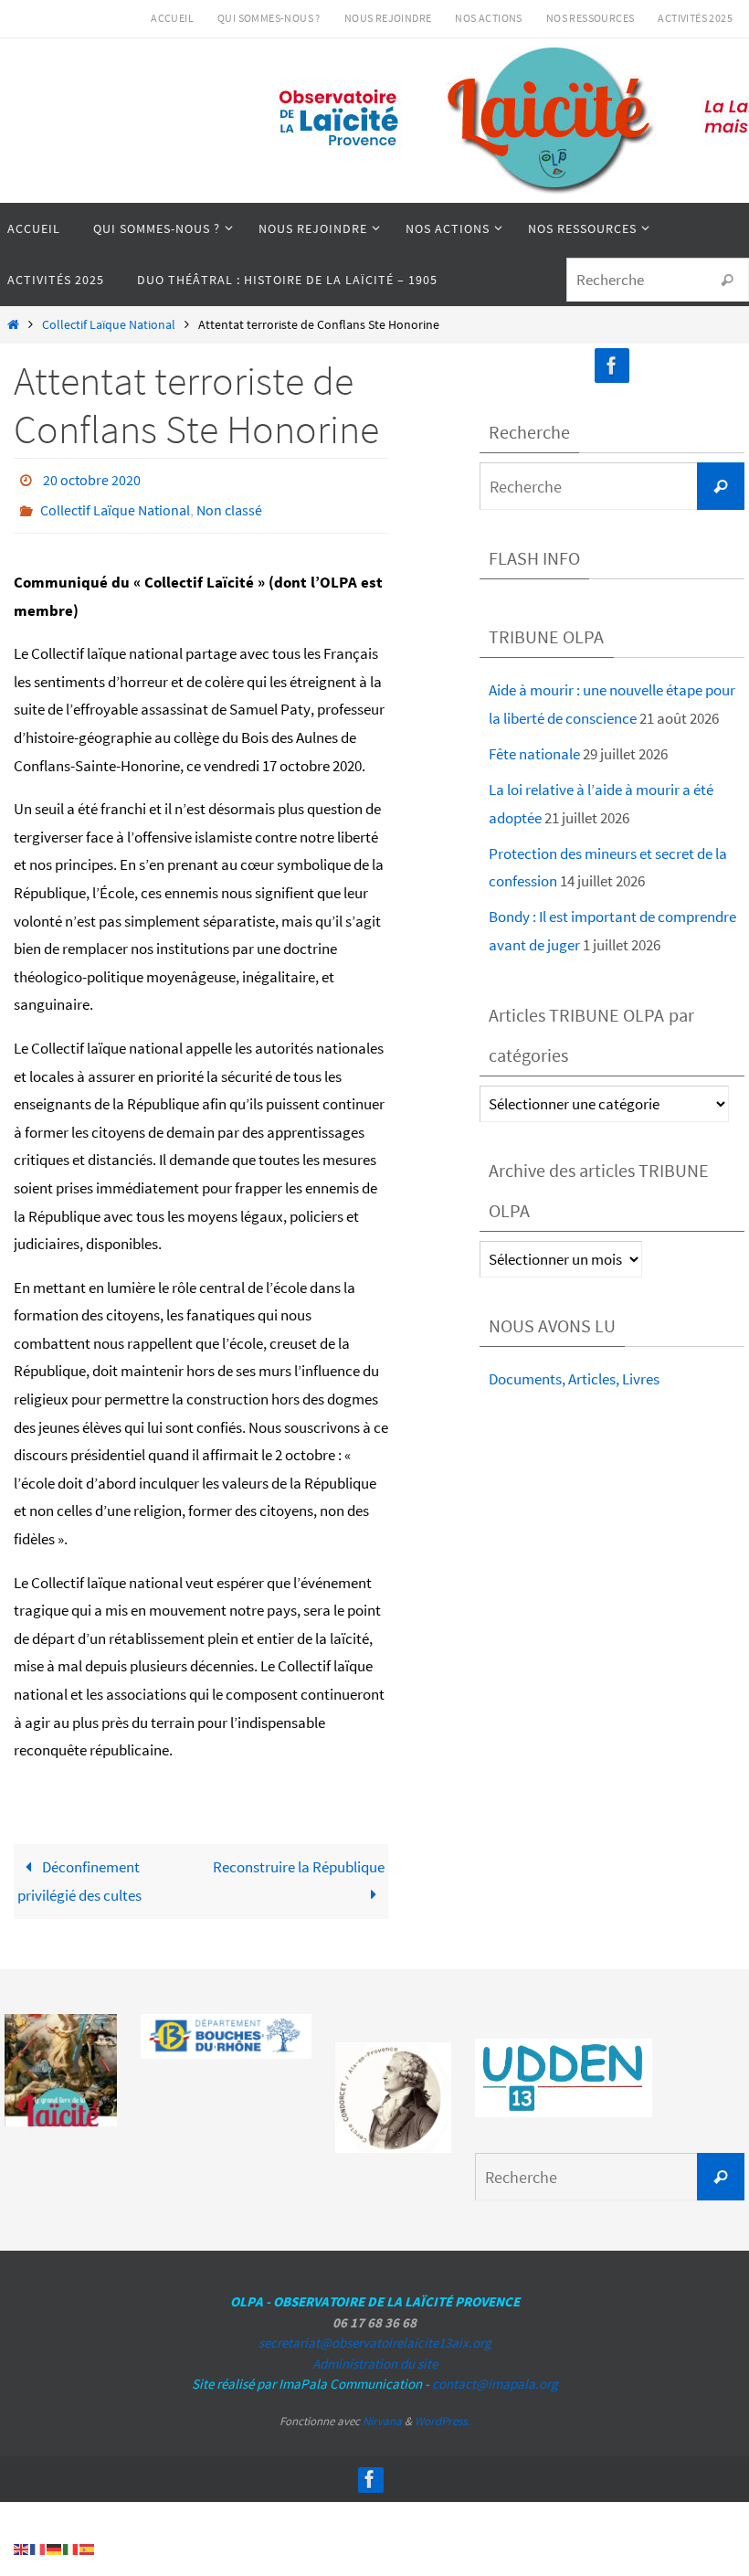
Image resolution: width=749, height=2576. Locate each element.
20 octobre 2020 (92, 478)
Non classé (229, 504)
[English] (22, 2548)
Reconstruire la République (299, 1857)
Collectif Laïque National (109, 325)
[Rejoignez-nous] (612, 366)
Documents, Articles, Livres (574, 1379)
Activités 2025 (695, 18)
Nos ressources (591, 18)
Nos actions (488, 18)
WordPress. (442, 2411)
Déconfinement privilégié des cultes (79, 1871)
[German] (55, 2548)
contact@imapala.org (495, 2374)
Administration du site (375, 2353)
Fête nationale (534, 754)
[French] (38, 2548)
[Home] (13, 325)
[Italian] (71, 2548)
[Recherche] (727, 281)
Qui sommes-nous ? (269, 18)
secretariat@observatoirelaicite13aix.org (375, 2332)
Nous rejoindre (388, 18)
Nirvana (382, 2411)
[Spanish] (88, 2548)
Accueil (172, 18)
